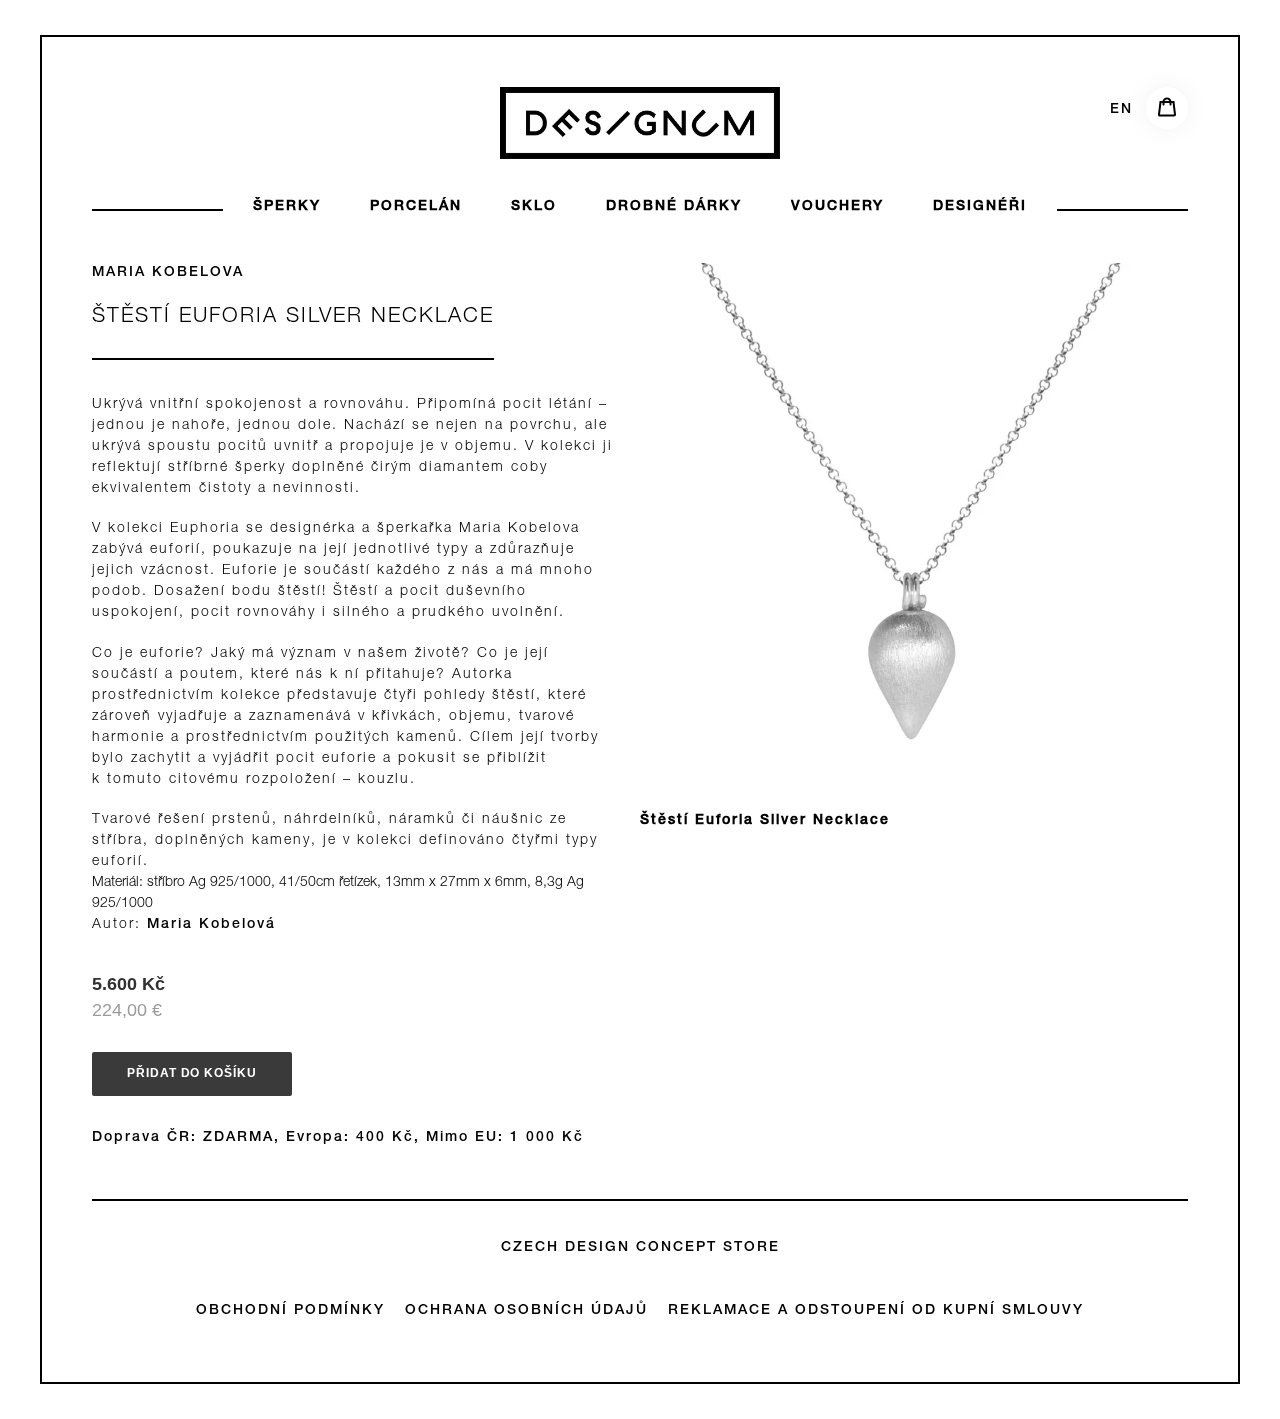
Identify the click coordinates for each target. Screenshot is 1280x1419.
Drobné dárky (674, 207)
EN (1121, 110)
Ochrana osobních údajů (526, 1311)
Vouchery (837, 207)
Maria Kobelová (211, 925)
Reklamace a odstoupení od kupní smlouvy (876, 1311)
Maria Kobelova (168, 273)
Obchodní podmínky (290, 1311)
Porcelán (416, 207)
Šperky (287, 207)
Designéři (980, 207)
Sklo (534, 207)
